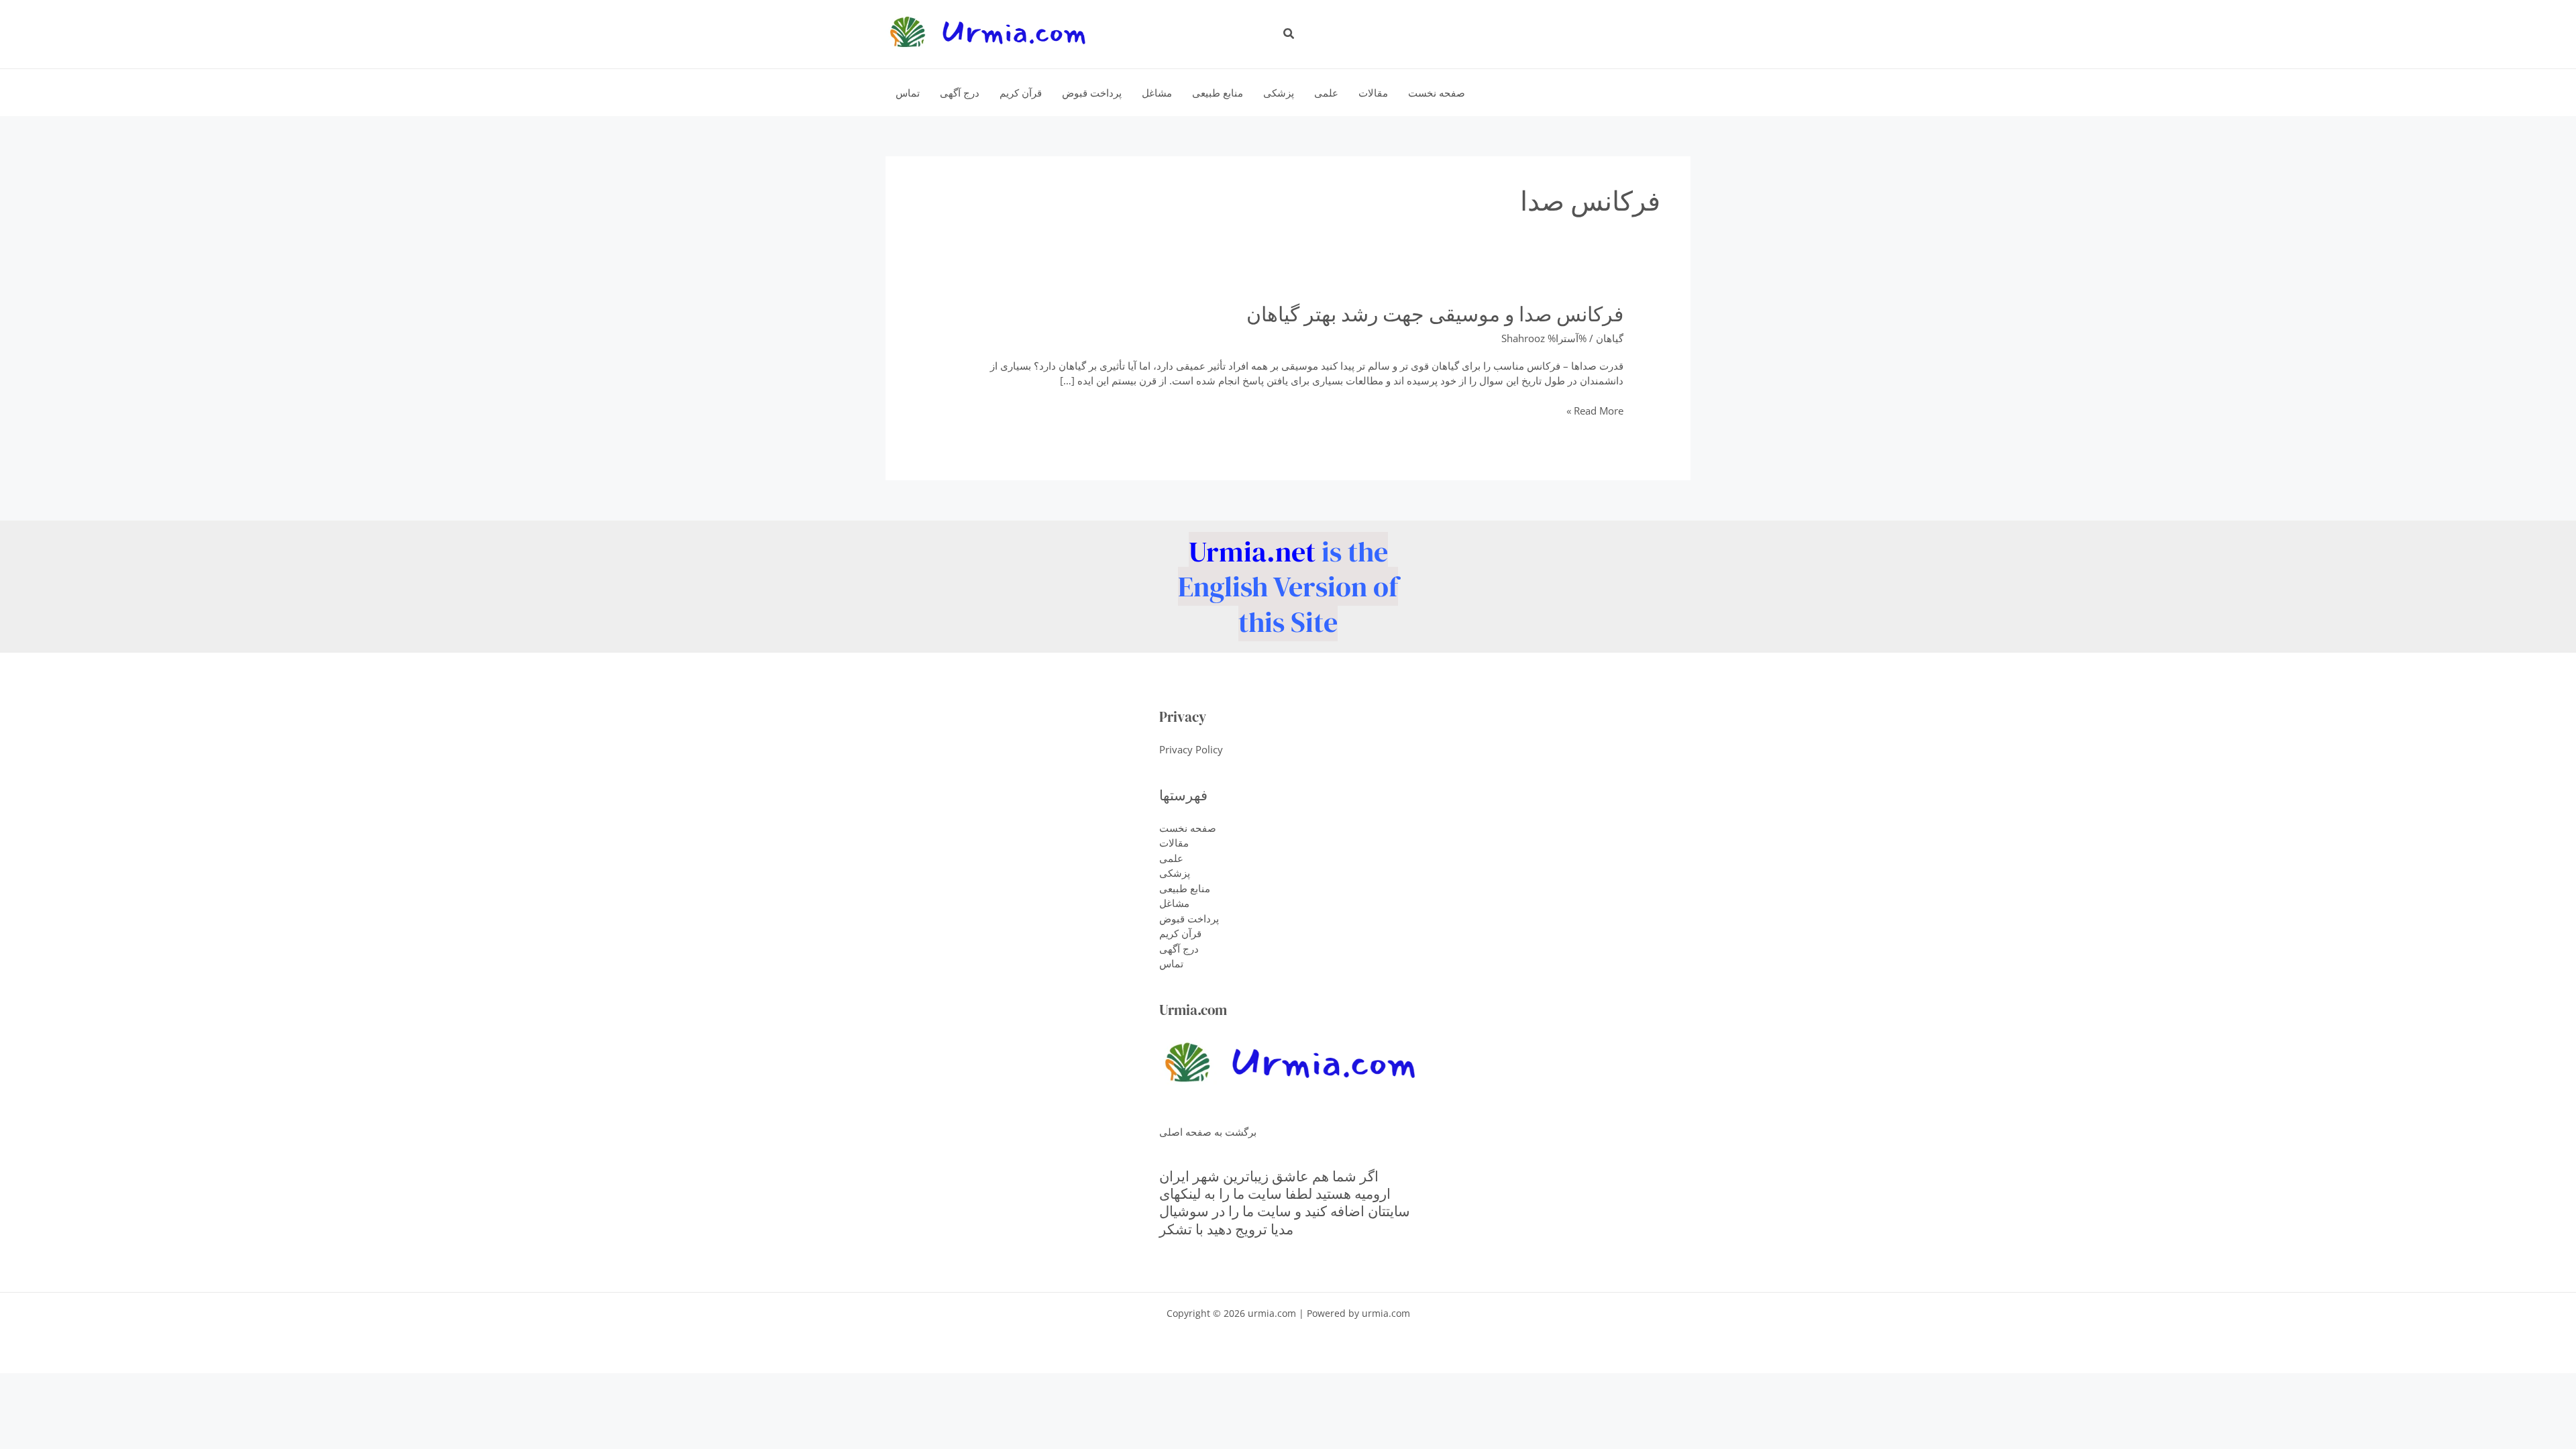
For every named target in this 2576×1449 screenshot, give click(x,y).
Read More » (1595, 411)
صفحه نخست (1188, 828)
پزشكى (1175, 873)
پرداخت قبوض (1189, 918)
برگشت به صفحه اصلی (1208, 1132)
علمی (1171, 858)
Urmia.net (1252, 551)
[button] (1288, 34)
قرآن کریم (1180, 933)
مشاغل (1174, 903)
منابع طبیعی (1185, 888)
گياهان (1610, 338)
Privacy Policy (1191, 749)
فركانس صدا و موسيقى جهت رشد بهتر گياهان (1435, 314)
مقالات (1174, 843)
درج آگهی (1179, 949)
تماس (1171, 963)
